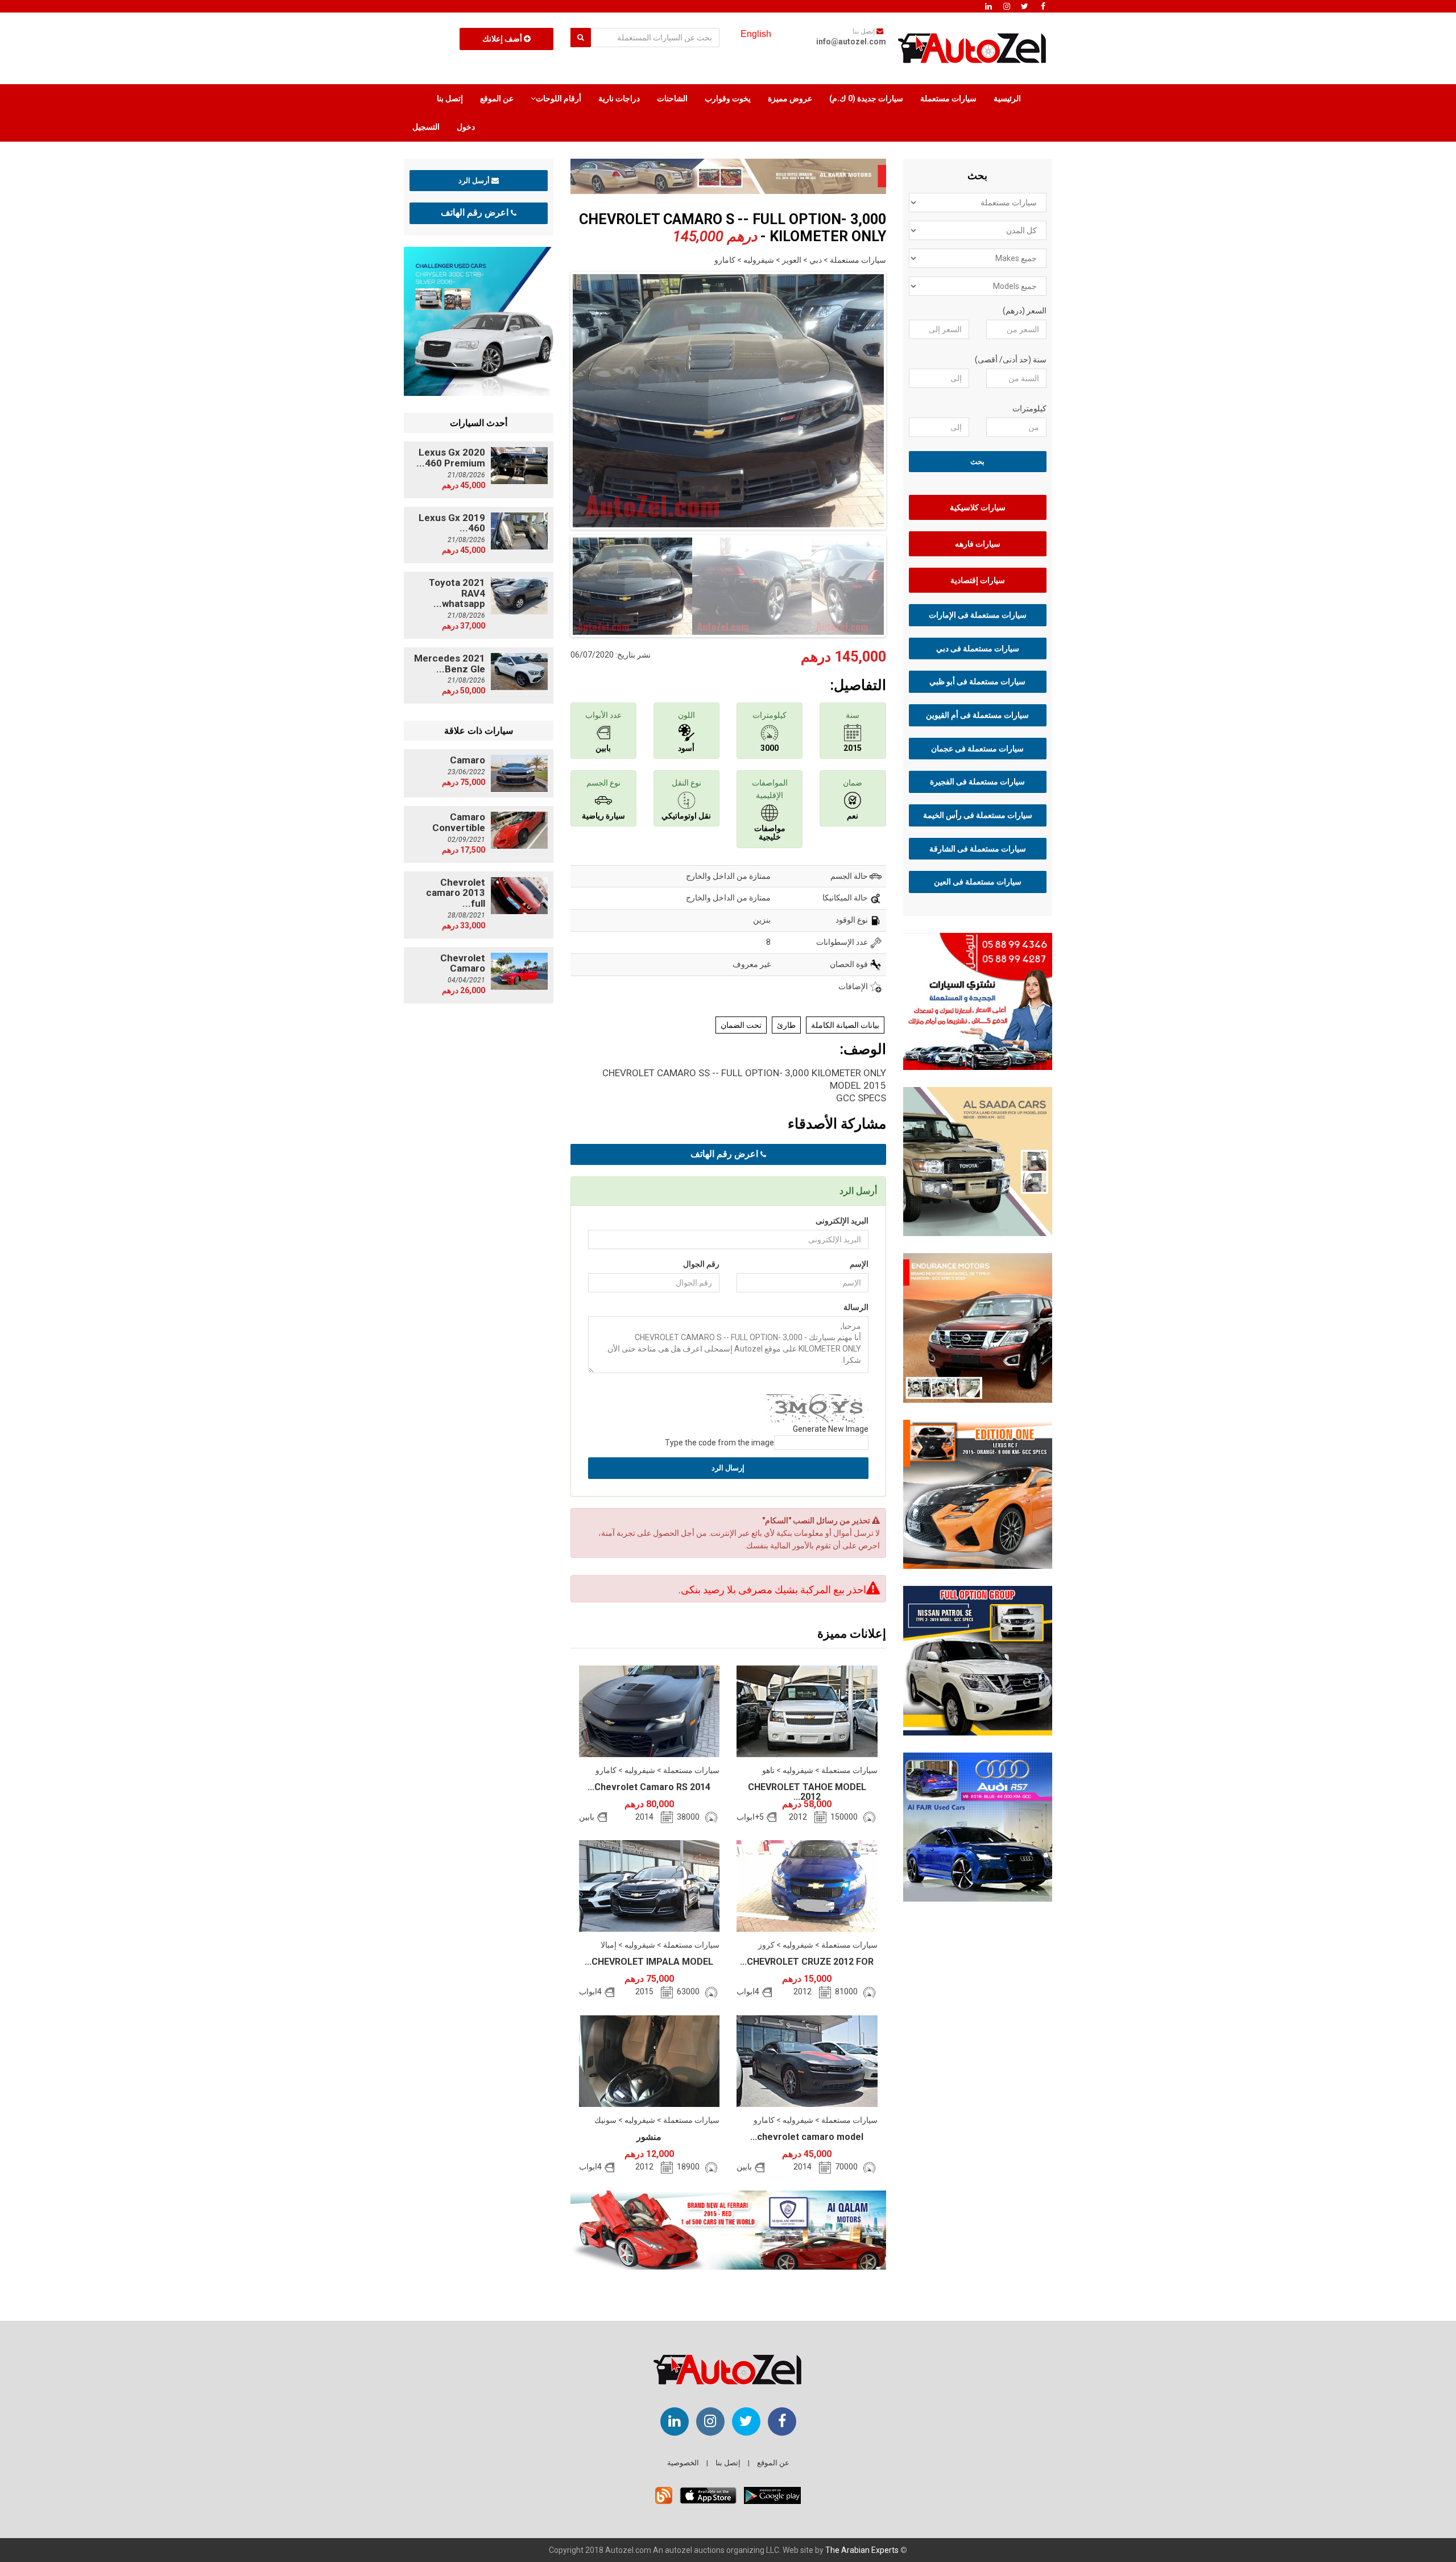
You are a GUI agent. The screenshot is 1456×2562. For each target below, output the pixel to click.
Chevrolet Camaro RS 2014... (649, 1787)
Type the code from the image (719, 1443)
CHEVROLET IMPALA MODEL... (649, 1962)
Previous (553, 398)
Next (904, 398)
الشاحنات (672, 98)
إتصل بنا (450, 98)
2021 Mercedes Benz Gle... (450, 664)
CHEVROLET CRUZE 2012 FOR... (807, 1962)
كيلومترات (1029, 408)
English (756, 34)
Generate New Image (831, 1429)
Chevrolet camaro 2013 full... (456, 893)
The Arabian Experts (862, 2550)
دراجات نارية (619, 98)
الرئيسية (1007, 98)
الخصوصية (683, 2463)
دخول (466, 127)
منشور (649, 2137)
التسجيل (426, 127)
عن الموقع (497, 98)
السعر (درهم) (1025, 311)
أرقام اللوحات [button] (559, 98)
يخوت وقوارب (728, 98)
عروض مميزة (790, 98)
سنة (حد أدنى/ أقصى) (1011, 359)
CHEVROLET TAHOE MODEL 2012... (807, 1792)
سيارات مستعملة (948, 98)
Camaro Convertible (459, 822)
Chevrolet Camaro (463, 963)
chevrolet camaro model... (807, 2137)
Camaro (468, 760)
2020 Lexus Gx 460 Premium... (451, 458)
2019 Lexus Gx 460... (452, 523)
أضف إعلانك (503, 39)
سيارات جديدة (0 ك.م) (866, 98)
